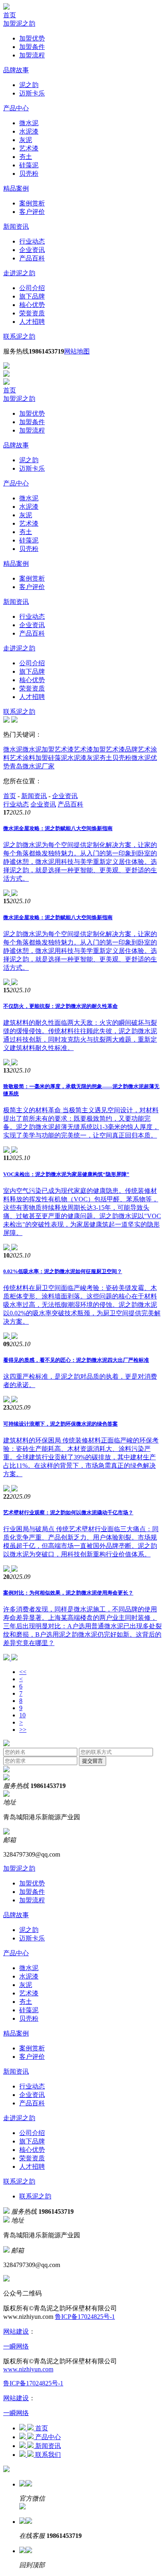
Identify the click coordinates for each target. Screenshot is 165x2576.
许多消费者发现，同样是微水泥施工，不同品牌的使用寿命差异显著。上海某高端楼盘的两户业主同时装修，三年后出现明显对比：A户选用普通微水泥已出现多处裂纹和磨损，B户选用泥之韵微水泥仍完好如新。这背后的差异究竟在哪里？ (82, 1626)
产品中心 (16, 108)
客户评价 (32, 212)
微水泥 (29, 123)
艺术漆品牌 (122, 749)
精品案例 (16, 188)
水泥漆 (29, 131)
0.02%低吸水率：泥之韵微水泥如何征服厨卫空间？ (63, 1271)
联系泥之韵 (19, 336)
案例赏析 (32, 203)
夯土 (26, 157)
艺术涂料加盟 (29, 758)
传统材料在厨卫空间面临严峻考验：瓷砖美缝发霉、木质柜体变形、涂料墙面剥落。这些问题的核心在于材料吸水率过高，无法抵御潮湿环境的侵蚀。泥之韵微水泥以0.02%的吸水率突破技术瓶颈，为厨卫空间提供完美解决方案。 (82, 1305)
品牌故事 (16, 70)
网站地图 (77, 351)
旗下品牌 (32, 296)
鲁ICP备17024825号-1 (85, 2317)
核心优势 (32, 305)
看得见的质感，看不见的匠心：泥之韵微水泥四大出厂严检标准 (76, 1360)
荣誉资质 (32, 313)
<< (23, 1672)
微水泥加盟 (38, 749)
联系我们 (48, 2455)
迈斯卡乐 (32, 93)
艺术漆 (29, 148)
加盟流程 (32, 55)
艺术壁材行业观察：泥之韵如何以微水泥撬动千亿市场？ (68, 1512)
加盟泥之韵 (19, 23)
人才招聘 (32, 322)
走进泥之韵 (19, 273)
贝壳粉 (29, 174)
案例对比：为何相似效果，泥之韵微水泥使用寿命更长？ (68, 1593)
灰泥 (26, 140)
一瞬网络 (16, 2346)
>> (23, 1730)
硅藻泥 (29, 165)
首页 (10, 15)
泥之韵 (29, 85)
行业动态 (32, 241)
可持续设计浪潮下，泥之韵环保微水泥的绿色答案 (60, 1424)
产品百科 (32, 258)
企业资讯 (32, 250)
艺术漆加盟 (90, 749)
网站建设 (16, 2331)
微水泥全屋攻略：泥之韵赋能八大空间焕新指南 (58, 828)
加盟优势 (32, 38)
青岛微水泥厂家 (32, 766)
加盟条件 (32, 47)
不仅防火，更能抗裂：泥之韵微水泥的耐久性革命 (60, 1006)
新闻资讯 (16, 227)
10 (22, 1715)
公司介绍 (32, 288)
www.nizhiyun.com (28, 2369)
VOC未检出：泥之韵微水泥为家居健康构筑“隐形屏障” (66, 1174)
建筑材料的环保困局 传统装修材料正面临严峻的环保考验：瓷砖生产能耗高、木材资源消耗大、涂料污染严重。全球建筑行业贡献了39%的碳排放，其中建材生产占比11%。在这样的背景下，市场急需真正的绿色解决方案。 (81, 1457)
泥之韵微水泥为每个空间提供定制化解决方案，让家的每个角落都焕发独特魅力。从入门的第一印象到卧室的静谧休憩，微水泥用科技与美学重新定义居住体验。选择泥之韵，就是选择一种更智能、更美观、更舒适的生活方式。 (80, 862)
